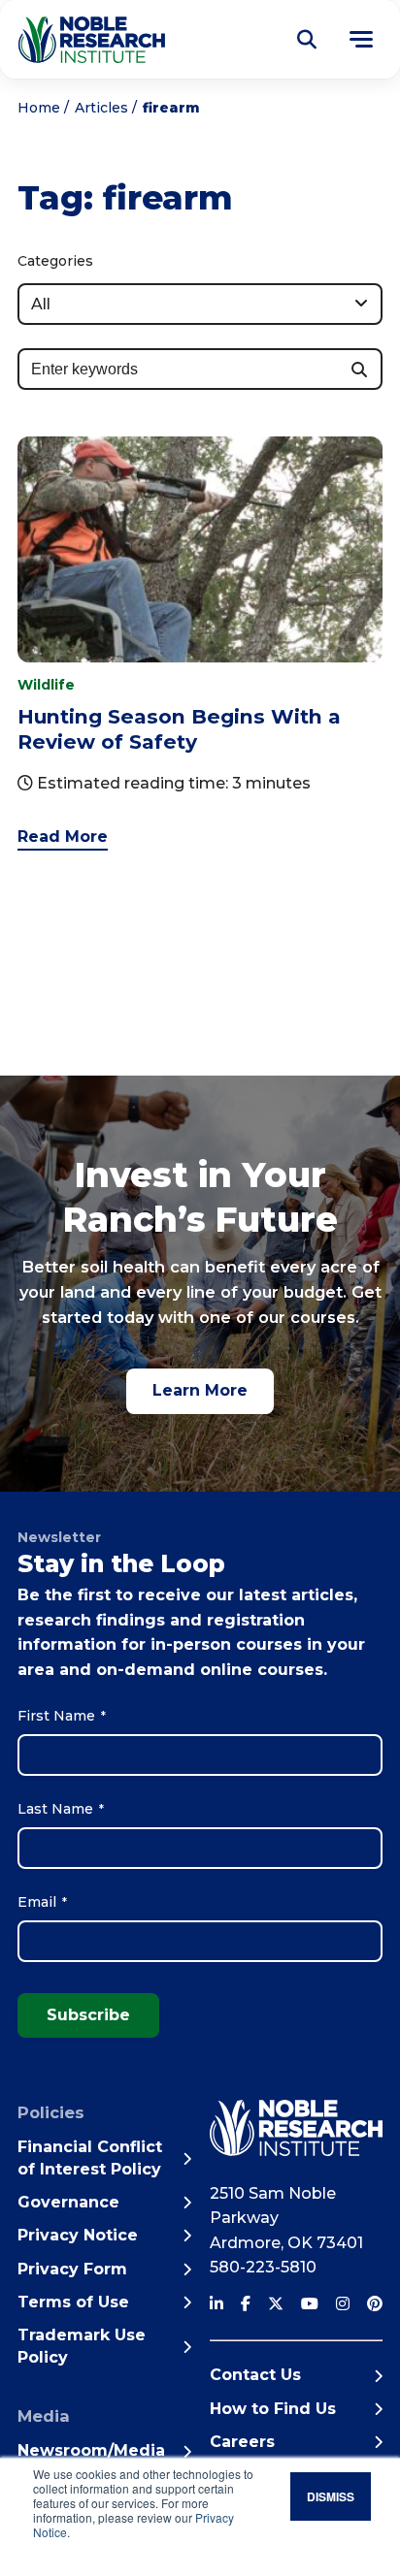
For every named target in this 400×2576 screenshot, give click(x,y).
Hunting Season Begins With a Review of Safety (179, 729)
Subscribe (88, 2015)
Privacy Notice (78, 2235)
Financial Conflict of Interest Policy (90, 2157)
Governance (68, 2202)
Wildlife (46, 685)
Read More (63, 837)
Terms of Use (73, 2302)
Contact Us (255, 2375)
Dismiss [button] (331, 2496)
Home (39, 108)
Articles (101, 108)
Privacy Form (72, 2269)
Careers (242, 2442)
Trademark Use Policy (82, 2346)
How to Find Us (273, 2409)
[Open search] (307, 40)
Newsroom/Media (91, 2450)
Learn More (200, 1390)
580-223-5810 (263, 2267)
